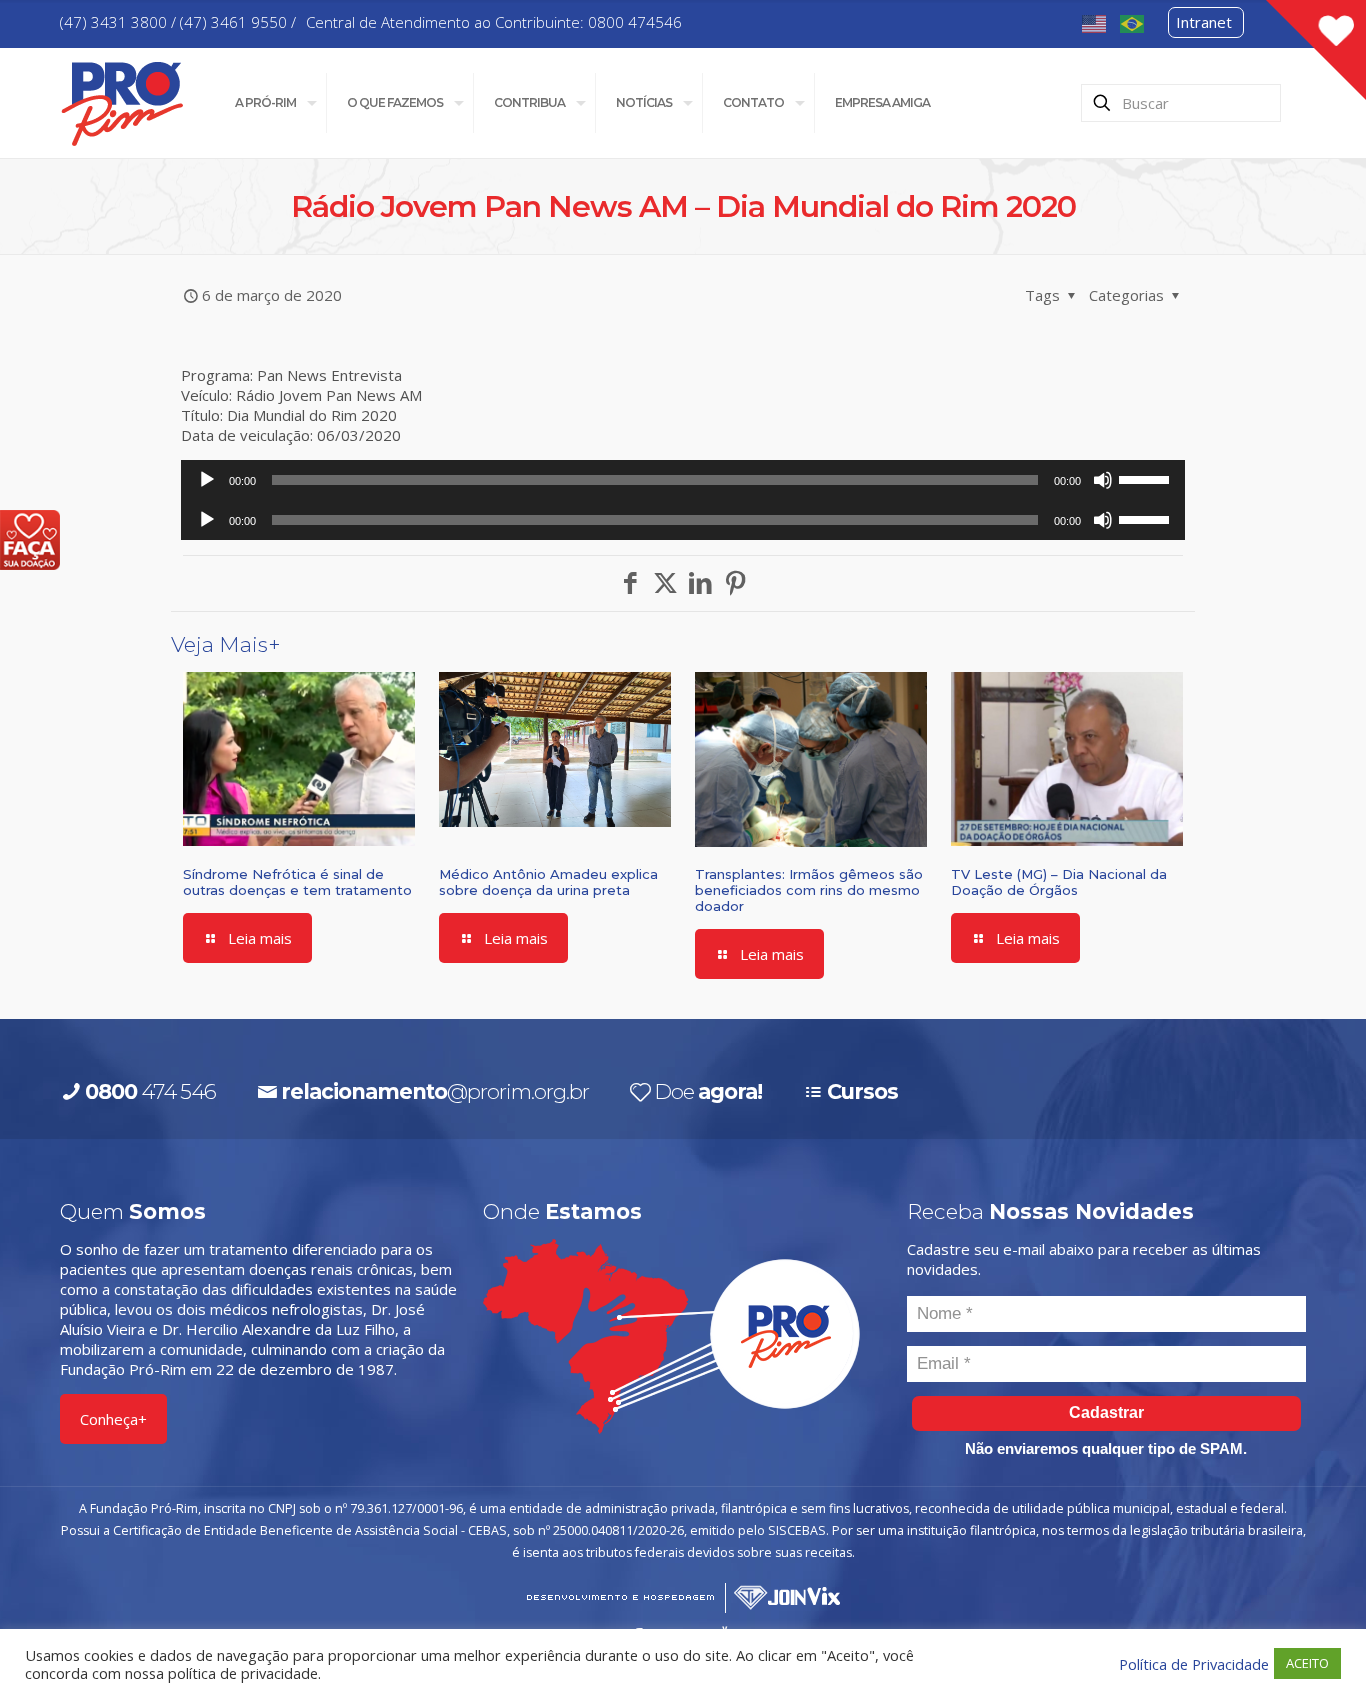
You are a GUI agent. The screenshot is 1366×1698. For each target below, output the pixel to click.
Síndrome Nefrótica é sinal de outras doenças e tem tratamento (297, 882)
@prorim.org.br (435, 1091)
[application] (683, 480)
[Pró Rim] (122, 102)
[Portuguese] (1133, 22)
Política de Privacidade (1194, 1664)
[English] (1095, 22)
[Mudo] (1103, 480)
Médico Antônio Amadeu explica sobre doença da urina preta (548, 882)
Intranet (1204, 22)
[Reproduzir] (207, 480)
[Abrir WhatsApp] (1316, 1647)
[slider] (1147, 478)
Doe (708, 1091)
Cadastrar (1106, 1412)
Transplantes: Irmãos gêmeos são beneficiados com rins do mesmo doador (809, 890)
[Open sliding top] (1316, 50)
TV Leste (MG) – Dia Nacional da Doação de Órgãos (1059, 882)
